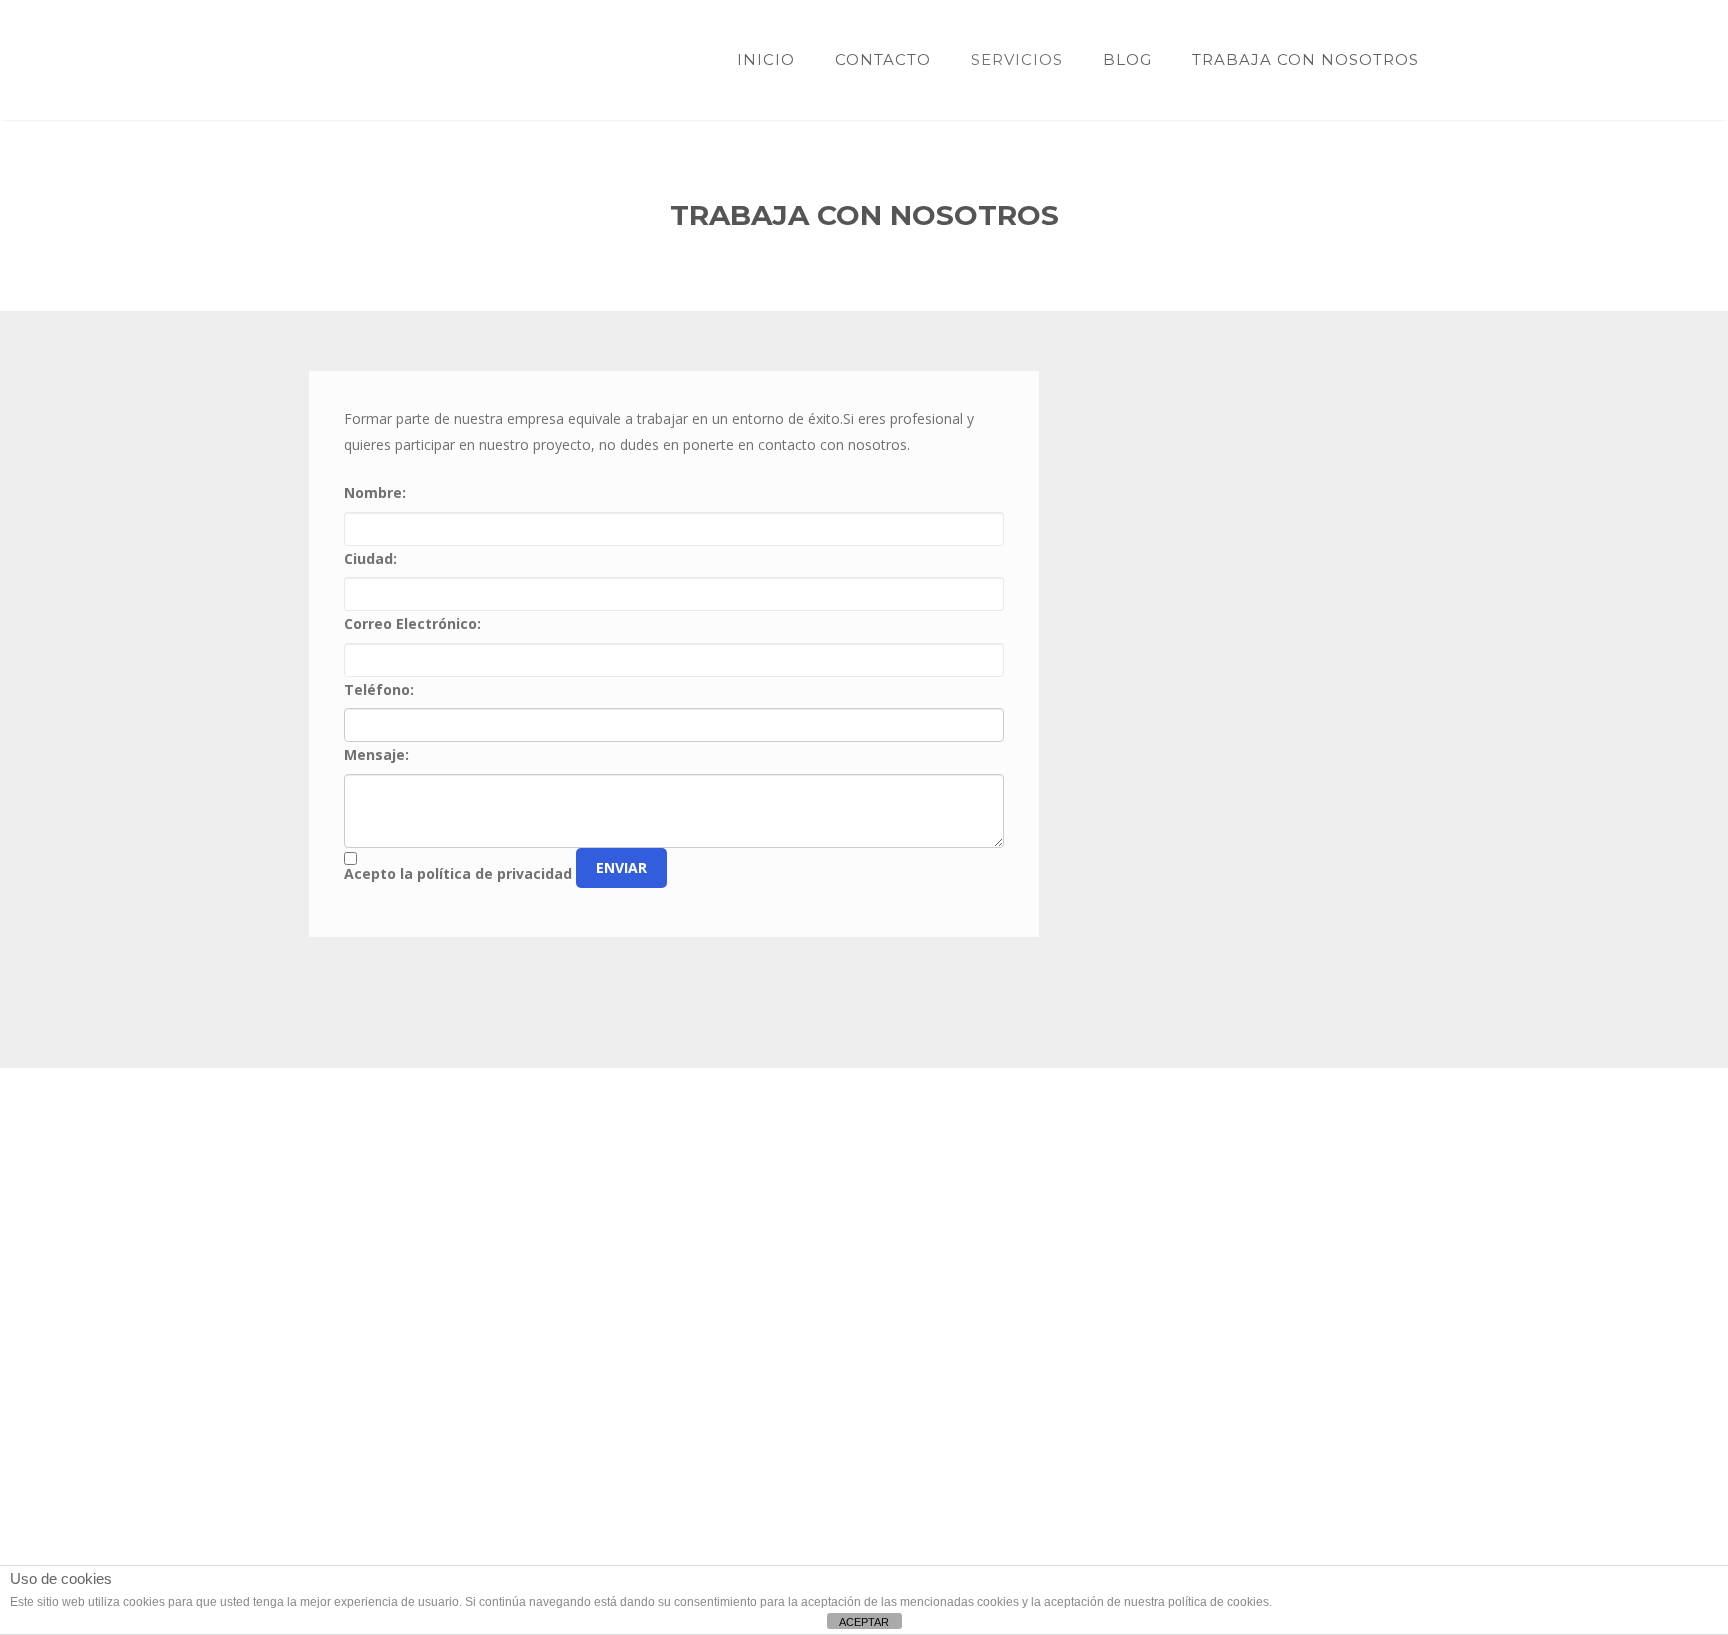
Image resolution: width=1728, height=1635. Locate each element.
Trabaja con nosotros (1305, 59)
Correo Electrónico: (412, 623)
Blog (1127, 59)
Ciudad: (370, 558)
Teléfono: (379, 689)
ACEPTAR (864, 1622)
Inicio (766, 59)
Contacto (883, 59)
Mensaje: (376, 754)
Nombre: (375, 492)
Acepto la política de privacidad (458, 873)
